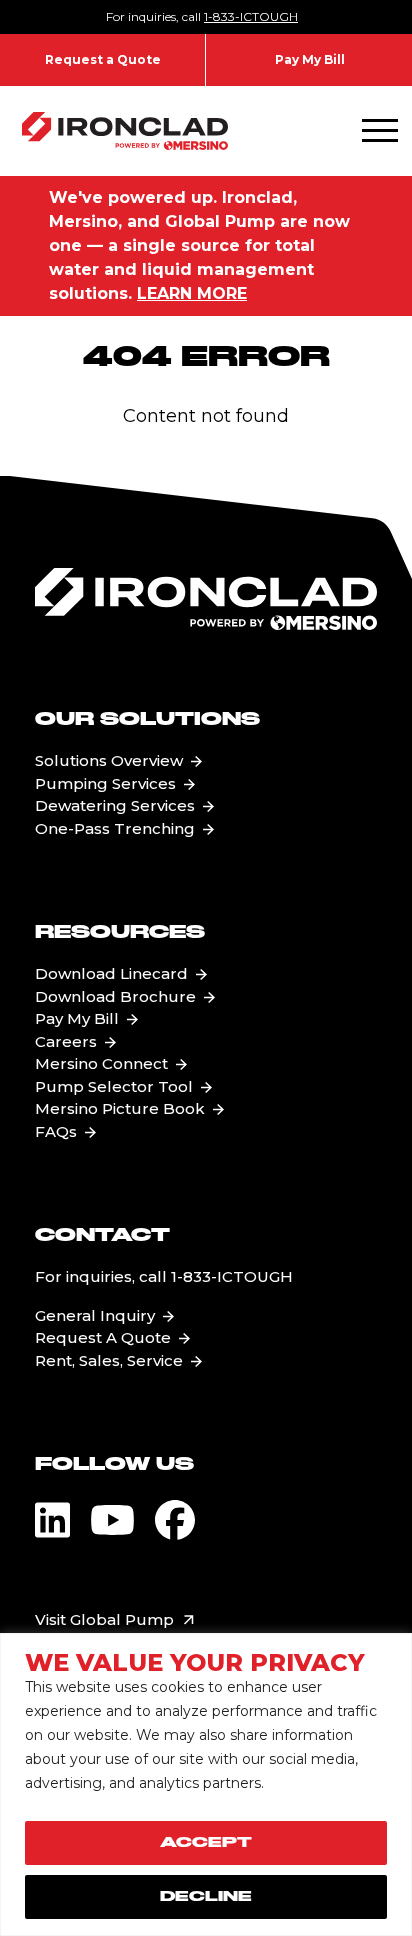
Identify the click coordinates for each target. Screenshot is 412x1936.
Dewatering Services (115, 805)
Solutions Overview (109, 760)
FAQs (56, 1131)
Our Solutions (147, 720)
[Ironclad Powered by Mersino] (125, 131)
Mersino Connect (101, 1063)
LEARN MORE (192, 293)
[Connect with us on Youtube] (112, 1520)
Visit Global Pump (104, 1619)
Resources (120, 933)
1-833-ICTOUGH (251, 16)
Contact (102, 1236)
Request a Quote (103, 59)
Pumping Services (105, 783)
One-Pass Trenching (115, 828)
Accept (206, 1843)
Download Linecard (111, 973)
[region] (206, 1784)
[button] (380, 131)
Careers (66, 1041)
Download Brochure (115, 996)
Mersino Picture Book (120, 1108)
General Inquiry (95, 1315)
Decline (206, 1897)
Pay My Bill (310, 59)
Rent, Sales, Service (109, 1360)
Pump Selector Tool (114, 1086)
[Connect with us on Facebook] (175, 1520)
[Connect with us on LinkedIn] (52, 1520)
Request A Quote (103, 1337)
